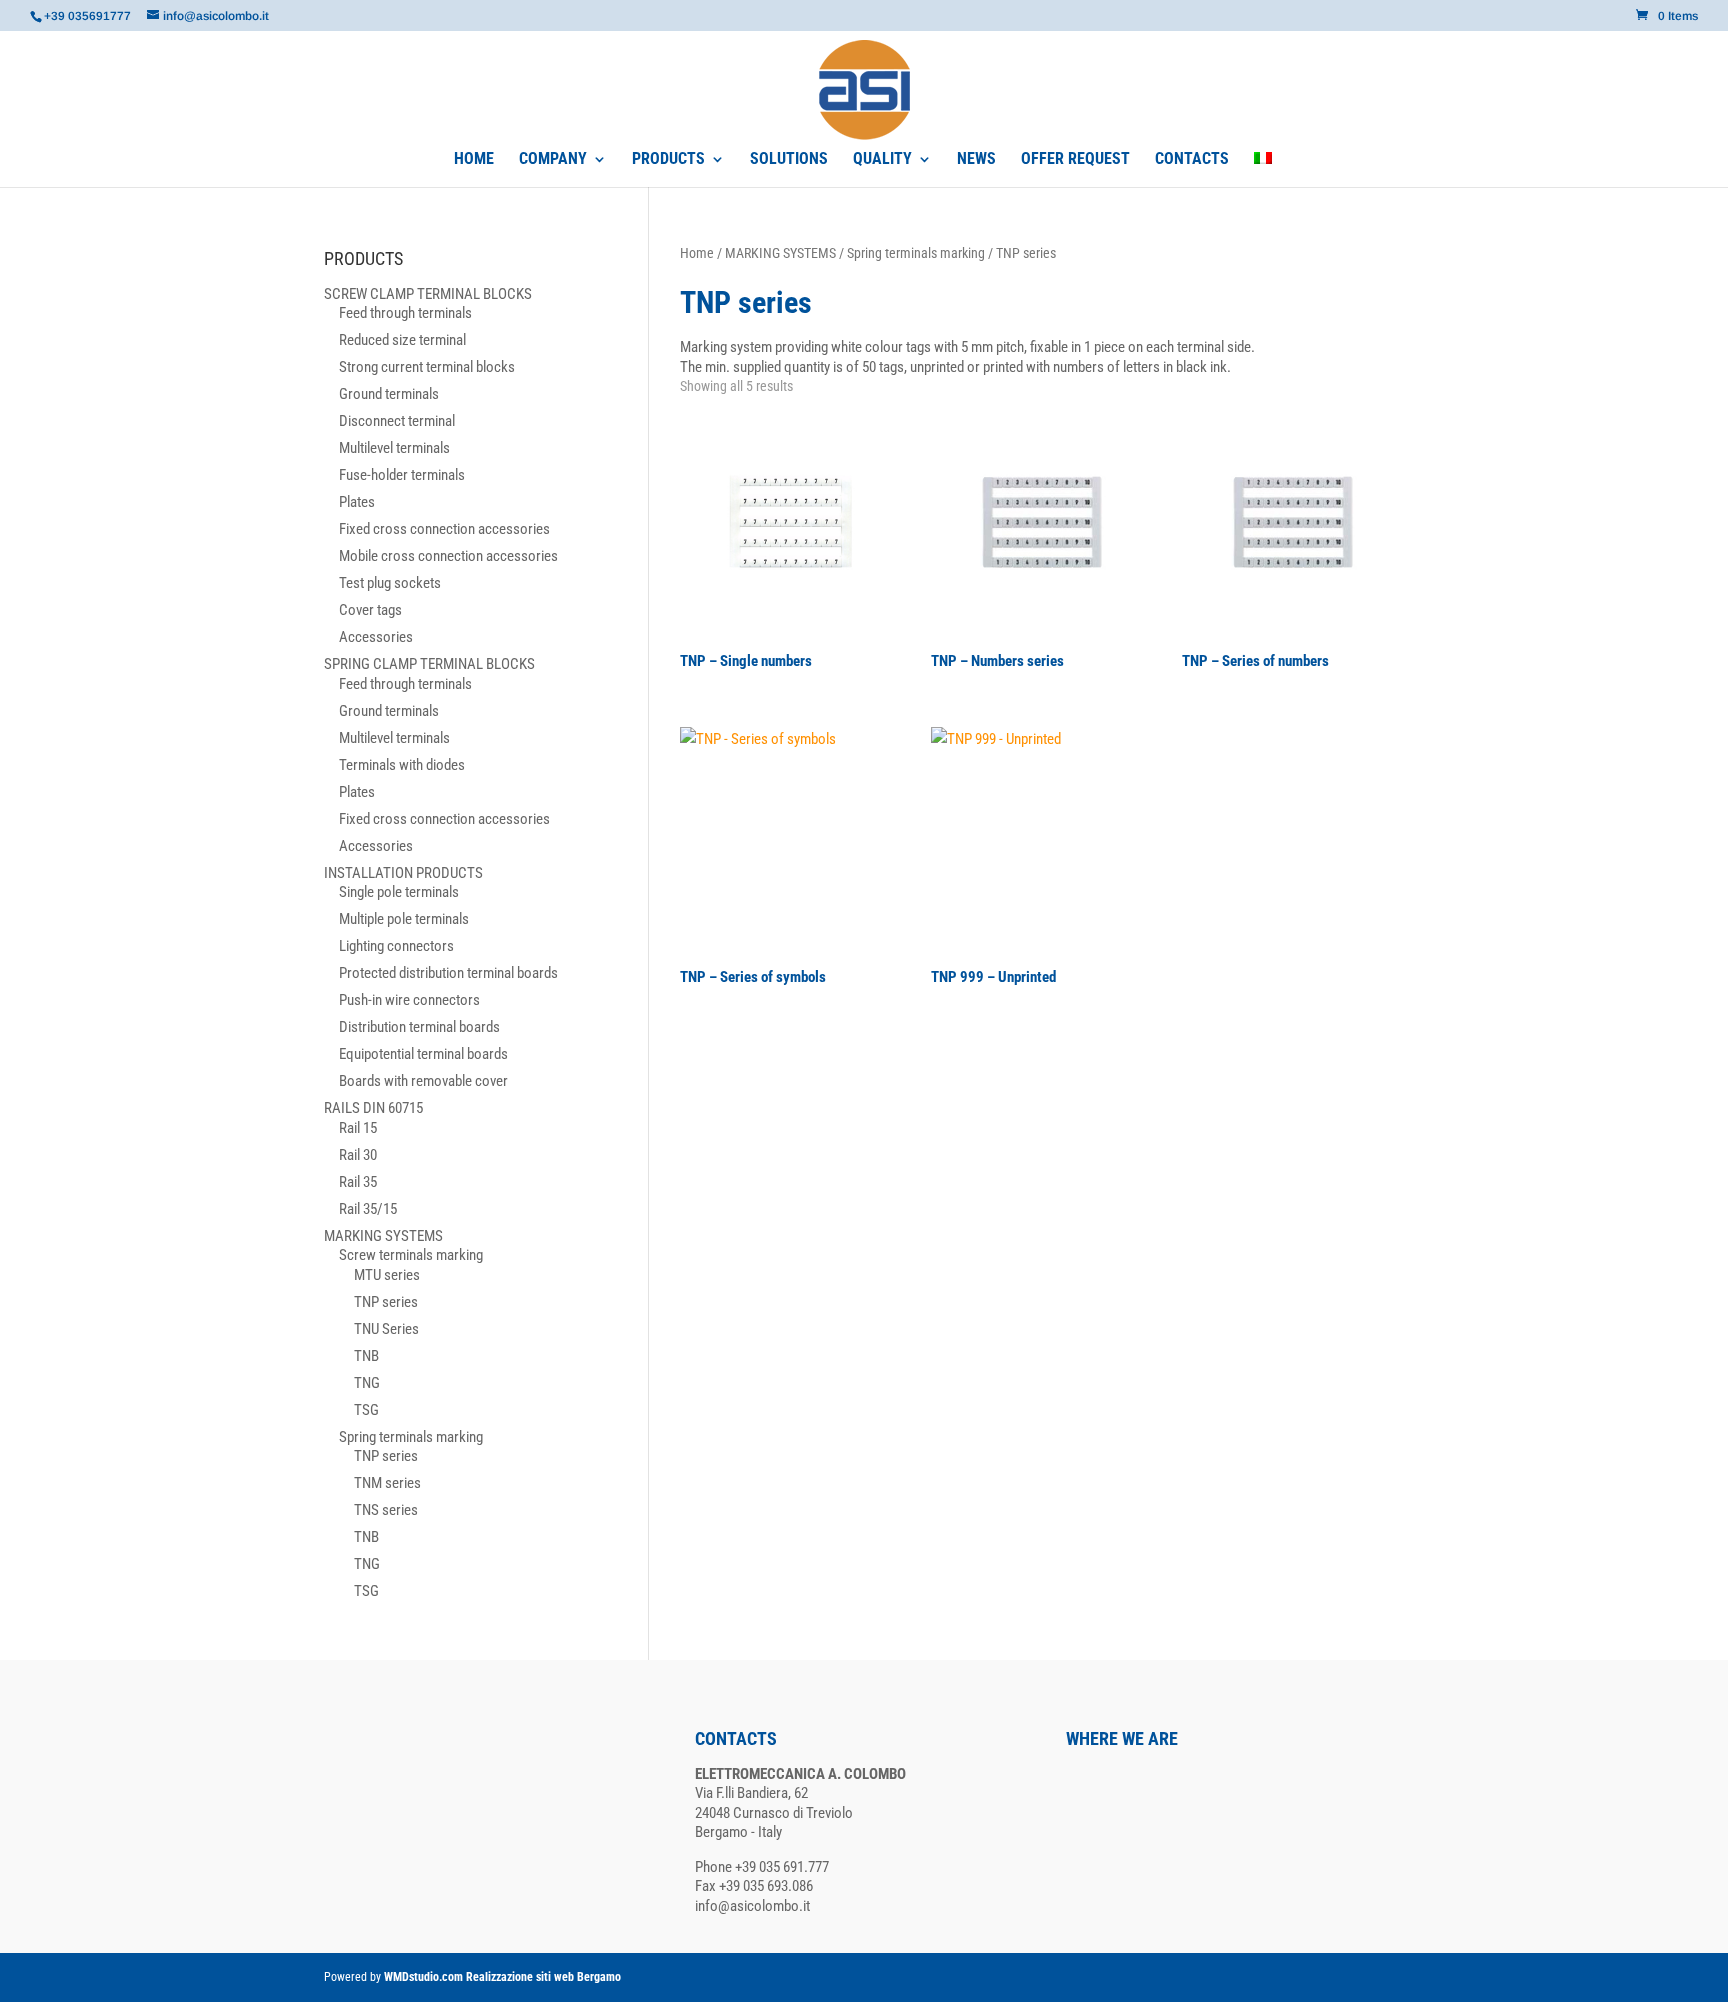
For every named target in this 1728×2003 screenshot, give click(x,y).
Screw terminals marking (411, 1255)
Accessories (376, 637)
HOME (474, 160)
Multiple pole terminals (404, 919)
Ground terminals (389, 394)
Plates (357, 502)
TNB (366, 1356)
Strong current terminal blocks (427, 367)
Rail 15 (358, 1128)
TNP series (386, 1302)
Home (697, 253)
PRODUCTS (668, 160)
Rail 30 (358, 1155)
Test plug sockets (390, 583)
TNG (367, 1383)
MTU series (387, 1275)
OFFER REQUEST (1075, 160)
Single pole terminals (399, 892)
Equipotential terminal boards (423, 1054)
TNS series (386, 1510)
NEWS (976, 160)
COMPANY (553, 160)
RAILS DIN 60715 (373, 1108)
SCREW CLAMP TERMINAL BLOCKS (428, 294)
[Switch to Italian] (1263, 169)
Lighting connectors (396, 946)
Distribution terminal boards (419, 1027)
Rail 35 (358, 1182)
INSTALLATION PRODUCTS (403, 873)
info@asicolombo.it (752, 1906)
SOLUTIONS (789, 160)
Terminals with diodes (402, 765)
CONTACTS (1192, 160)
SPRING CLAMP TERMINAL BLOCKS (429, 664)
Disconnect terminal (397, 421)
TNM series (387, 1483)
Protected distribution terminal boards (448, 973)
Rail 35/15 (368, 1209)
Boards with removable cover (423, 1081)
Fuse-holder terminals (402, 475)
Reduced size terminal (402, 340)
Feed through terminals (405, 313)
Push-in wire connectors (409, 1000)
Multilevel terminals (394, 448)
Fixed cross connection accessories (444, 529)
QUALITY (882, 160)
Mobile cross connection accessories (448, 556)
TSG (366, 1410)
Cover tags (370, 610)
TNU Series (386, 1329)
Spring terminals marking (916, 253)
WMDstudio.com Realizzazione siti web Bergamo (502, 1977)
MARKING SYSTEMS (780, 253)
